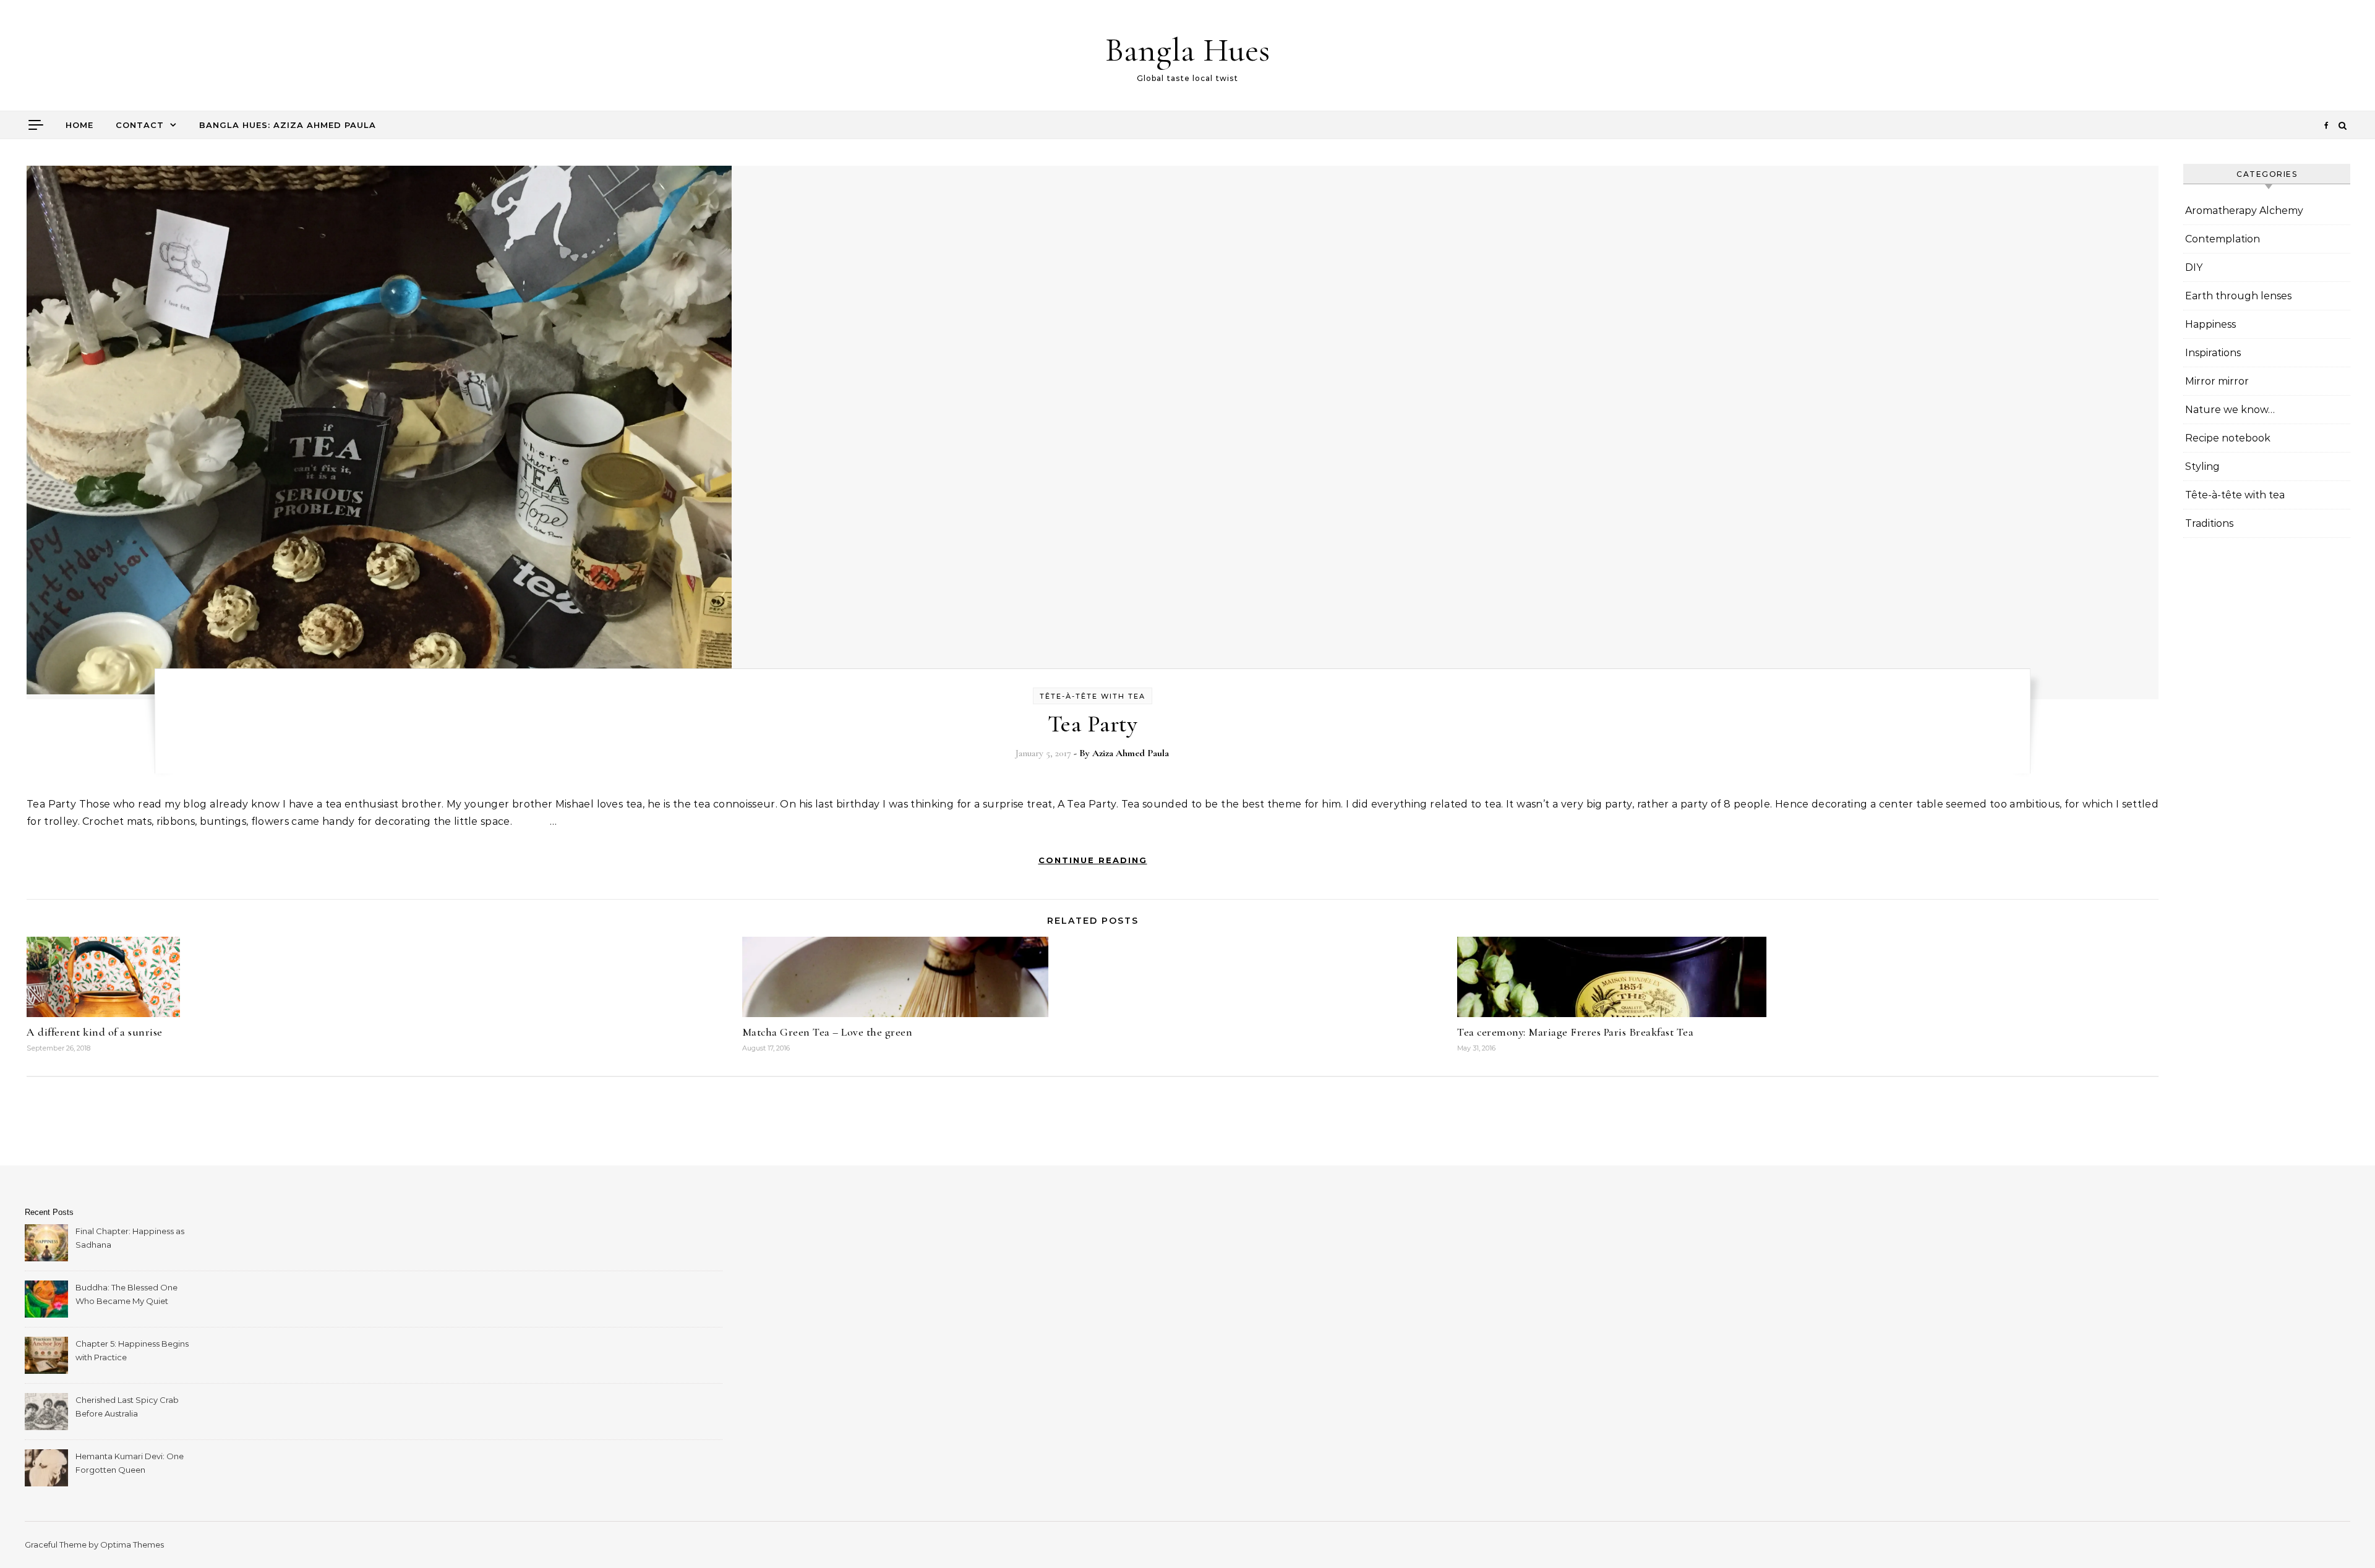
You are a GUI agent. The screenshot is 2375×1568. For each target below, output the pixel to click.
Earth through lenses (2238, 296)
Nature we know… (2230, 410)
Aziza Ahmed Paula (1131, 753)
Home (79, 125)
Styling (2202, 467)
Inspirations (2213, 353)
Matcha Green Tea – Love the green (828, 1032)
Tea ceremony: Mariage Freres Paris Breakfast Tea (1575, 1032)
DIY (2194, 267)
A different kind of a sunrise (95, 1032)
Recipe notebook (2228, 438)
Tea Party (1093, 724)
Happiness (2210, 324)
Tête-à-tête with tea (1093, 696)
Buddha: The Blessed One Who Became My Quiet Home (126, 1296)
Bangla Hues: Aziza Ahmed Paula (288, 125)
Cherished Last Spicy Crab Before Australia (127, 1407)
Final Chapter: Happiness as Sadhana (130, 1238)
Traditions (2209, 523)
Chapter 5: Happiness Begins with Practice (132, 1350)
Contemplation (2223, 239)
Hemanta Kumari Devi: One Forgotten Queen (130, 1463)
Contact (140, 125)
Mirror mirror (2217, 381)
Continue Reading (1093, 860)
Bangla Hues (1187, 50)
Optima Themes (132, 1545)
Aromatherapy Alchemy (2244, 211)
